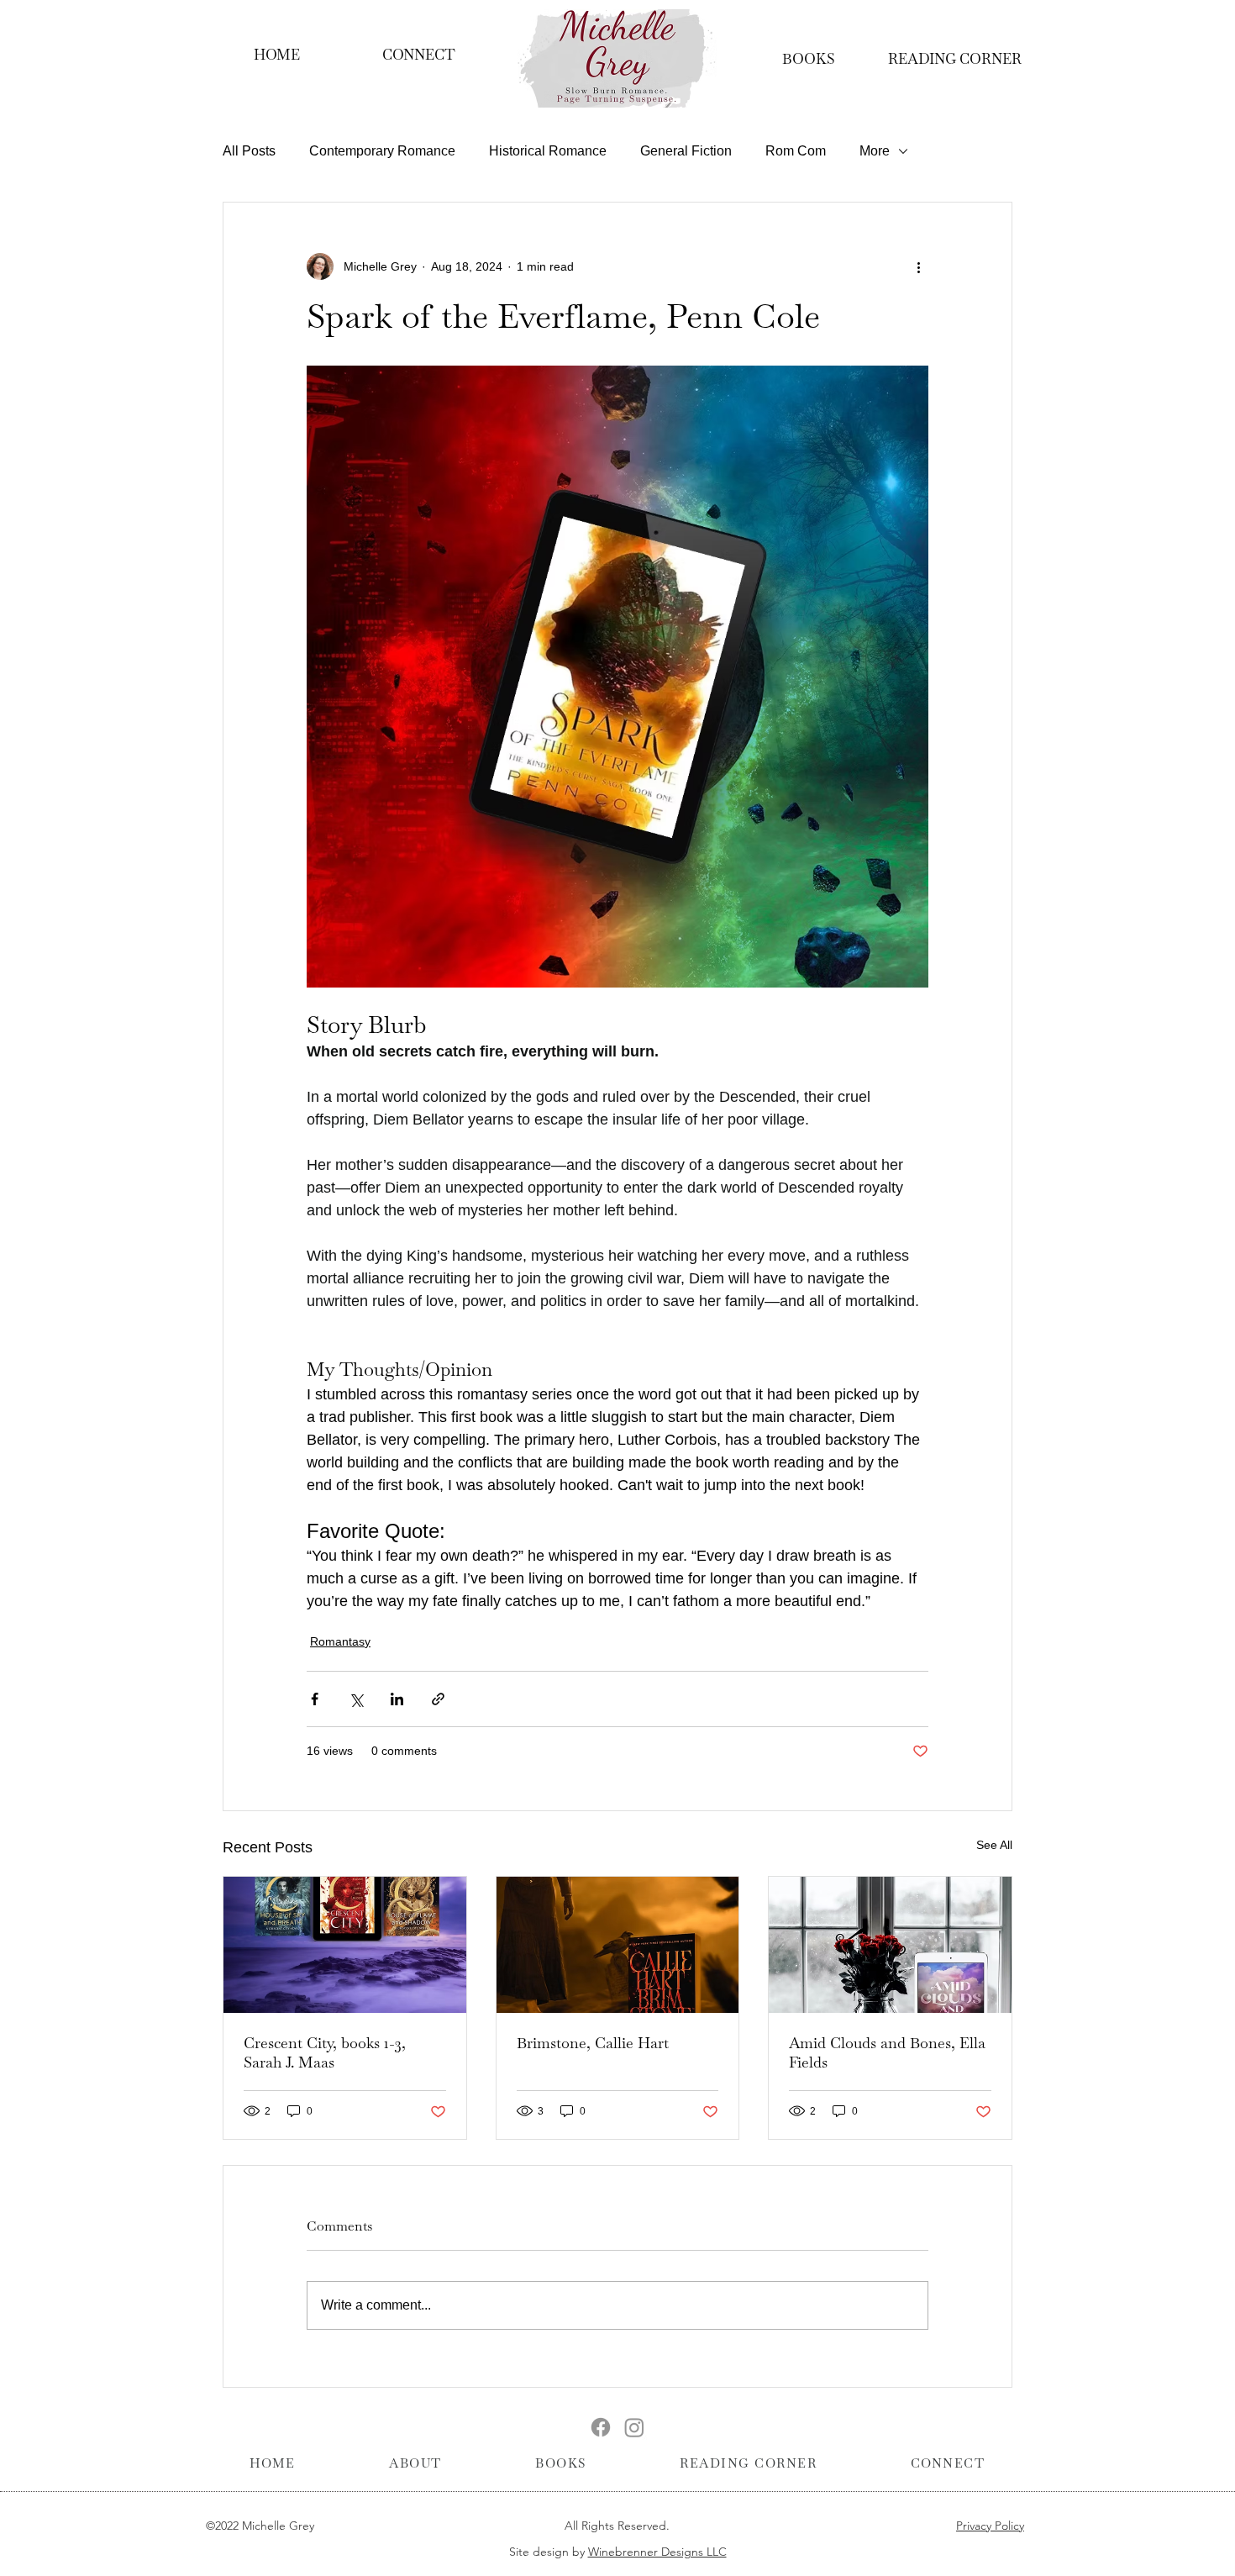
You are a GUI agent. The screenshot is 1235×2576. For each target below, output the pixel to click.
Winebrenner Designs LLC (657, 2552)
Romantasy (340, 1641)
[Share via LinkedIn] (397, 1699)
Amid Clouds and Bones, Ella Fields (887, 2052)
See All (994, 1845)
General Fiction (686, 151)
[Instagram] (634, 2427)
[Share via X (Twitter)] (356, 1699)
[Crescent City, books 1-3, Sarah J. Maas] (345, 1945)
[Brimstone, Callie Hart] (618, 1945)
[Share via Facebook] (315, 1699)
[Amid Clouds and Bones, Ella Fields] (890, 1945)
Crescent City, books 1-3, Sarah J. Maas (325, 2052)
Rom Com (796, 151)
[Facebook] (601, 2427)
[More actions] (918, 266)
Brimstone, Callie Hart (593, 2043)
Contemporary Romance (382, 151)
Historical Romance (548, 151)
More (875, 151)
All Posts (249, 151)
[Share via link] (438, 1699)
